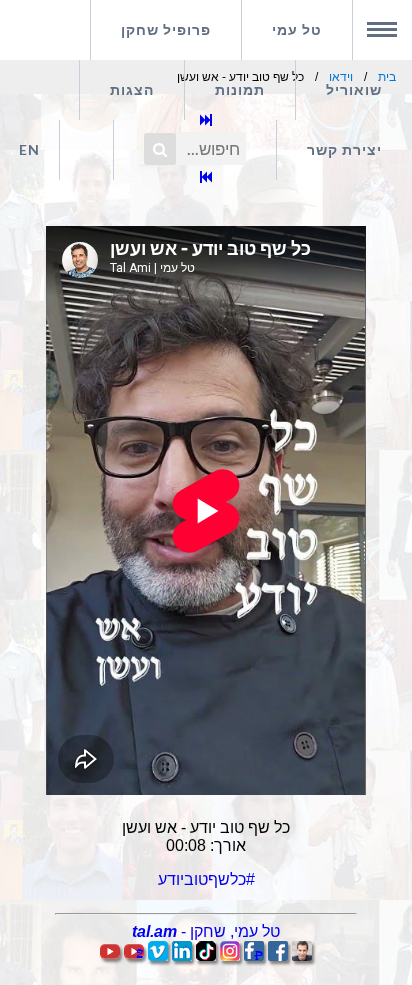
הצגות (132, 89)
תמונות (240, 89)
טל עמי (297, 29)
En (29, 149)
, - (206, 931)
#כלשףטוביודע (206, 879)
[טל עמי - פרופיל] (302, 955)
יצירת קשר (344, 149)
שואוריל (354, 89)
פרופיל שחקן (166, 29)
